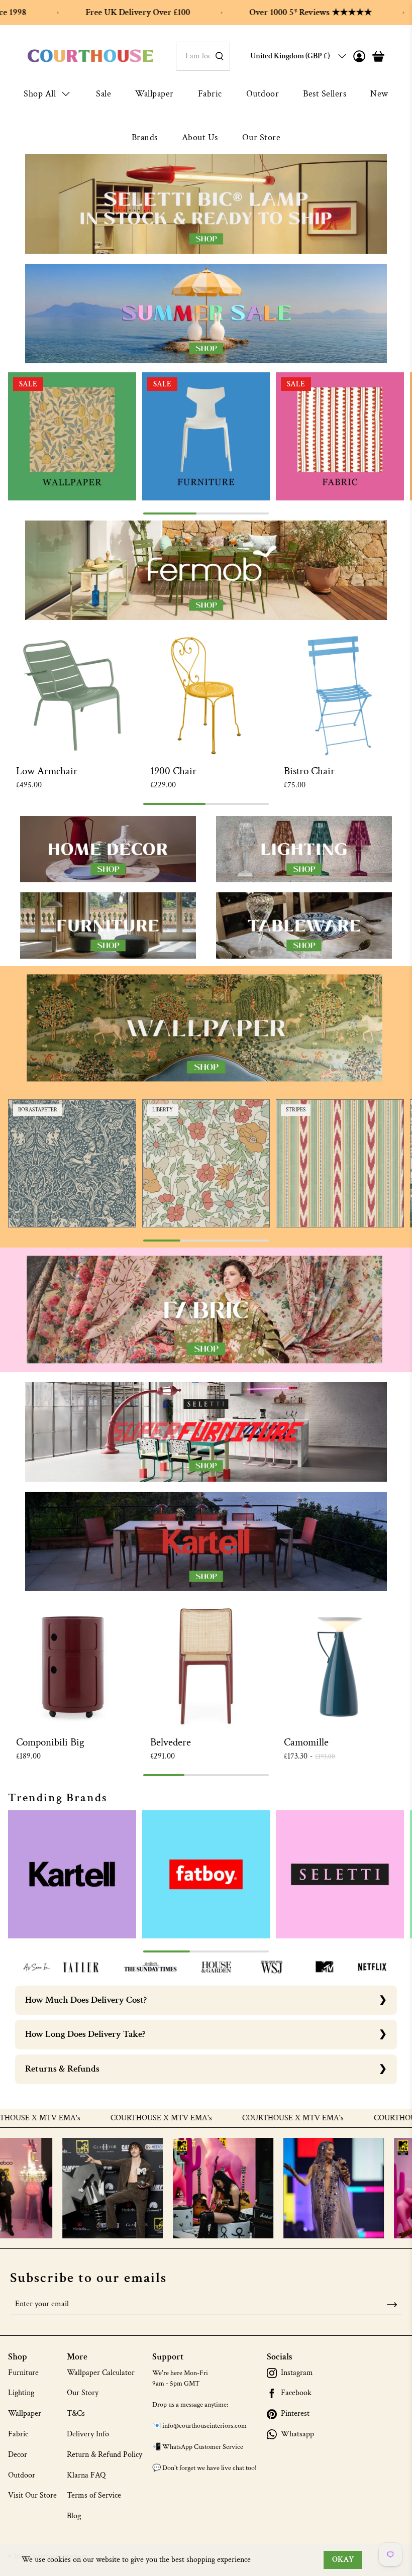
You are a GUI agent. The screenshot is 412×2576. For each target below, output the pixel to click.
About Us (200, 137)
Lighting (21, 2393)
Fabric (210, 94)
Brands (145, 137)
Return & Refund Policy (105, 2455)
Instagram (297, 2373)
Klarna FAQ (86, 2475)
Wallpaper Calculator (101, 2373)
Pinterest (295, 2414)
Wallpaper (154, 94)
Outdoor (263, 94)
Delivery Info (88, 2434)
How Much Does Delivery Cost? (86, 2000)
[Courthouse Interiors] (90, 56)
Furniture (23, 2373)
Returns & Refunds (62, 2069)
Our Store (262, 137)
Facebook (296, 2393)
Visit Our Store (32, 2495)
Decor (18, 2455)
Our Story (83, 2393)
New (379, 94)
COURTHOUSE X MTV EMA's (89, 2118)
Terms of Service (94, 2495)
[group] (72, 436)
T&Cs (76, 2413)
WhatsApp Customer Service (203, 2447)
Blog (74, 2516)
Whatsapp (297, 2434)
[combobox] (203, 56)
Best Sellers (325, 94)
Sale (104, 94)
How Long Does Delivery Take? (85, 2034)
